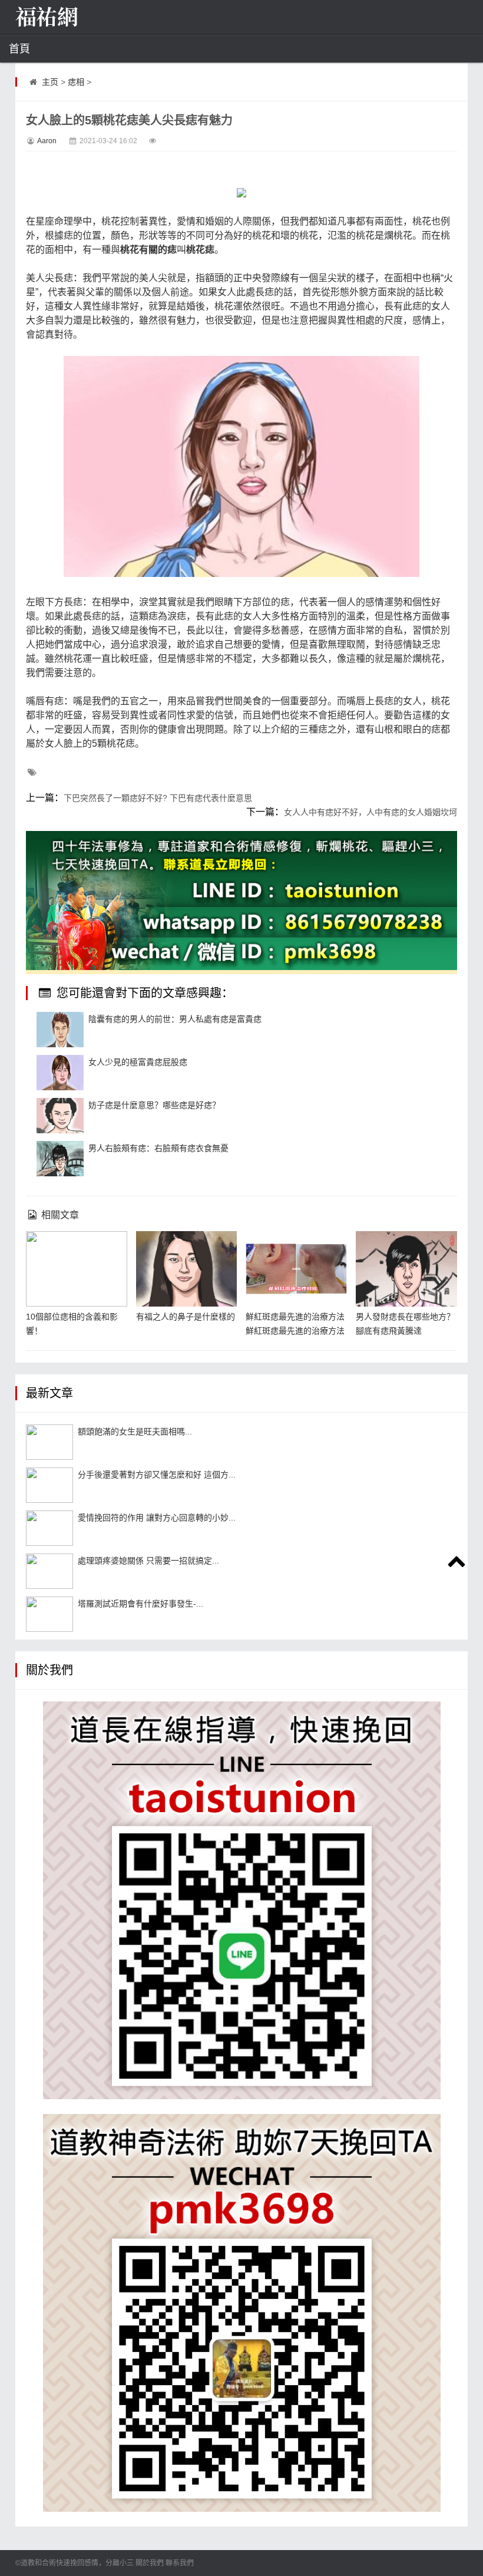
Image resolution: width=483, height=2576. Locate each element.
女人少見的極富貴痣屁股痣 (138, 1062)
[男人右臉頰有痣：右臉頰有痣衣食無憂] (60, 1159)
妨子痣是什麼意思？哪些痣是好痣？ (154, 1105)
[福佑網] (74, 18)
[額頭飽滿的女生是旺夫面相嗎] (49, 1442)
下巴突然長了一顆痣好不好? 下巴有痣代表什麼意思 (158, 798)
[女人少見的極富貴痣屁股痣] (60, 1073)
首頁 (19, 49)
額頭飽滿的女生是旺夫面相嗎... (135, 1432)
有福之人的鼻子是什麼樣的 (186, 1317)
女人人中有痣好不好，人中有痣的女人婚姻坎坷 (370, 812)
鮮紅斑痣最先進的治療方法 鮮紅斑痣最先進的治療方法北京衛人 (295, 1331)
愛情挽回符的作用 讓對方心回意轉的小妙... (157, 1518)
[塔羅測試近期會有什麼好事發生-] (49, 1614)
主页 (50, 82)
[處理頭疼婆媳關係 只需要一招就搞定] (49, 1571)
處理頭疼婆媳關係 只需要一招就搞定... (148, 1561)
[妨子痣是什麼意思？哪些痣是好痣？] (60, 1116)
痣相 (76, 82)
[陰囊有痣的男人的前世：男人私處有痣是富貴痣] (60, 1030)
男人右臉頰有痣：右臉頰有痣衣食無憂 (158, 1148)
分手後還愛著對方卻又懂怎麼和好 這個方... (157, 1475)
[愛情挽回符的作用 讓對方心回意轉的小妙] (49, 1528)
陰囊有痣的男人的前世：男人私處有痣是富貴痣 (175, 1019)
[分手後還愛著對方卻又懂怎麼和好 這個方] (49, 1485)
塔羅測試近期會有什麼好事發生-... (140, 1604)
